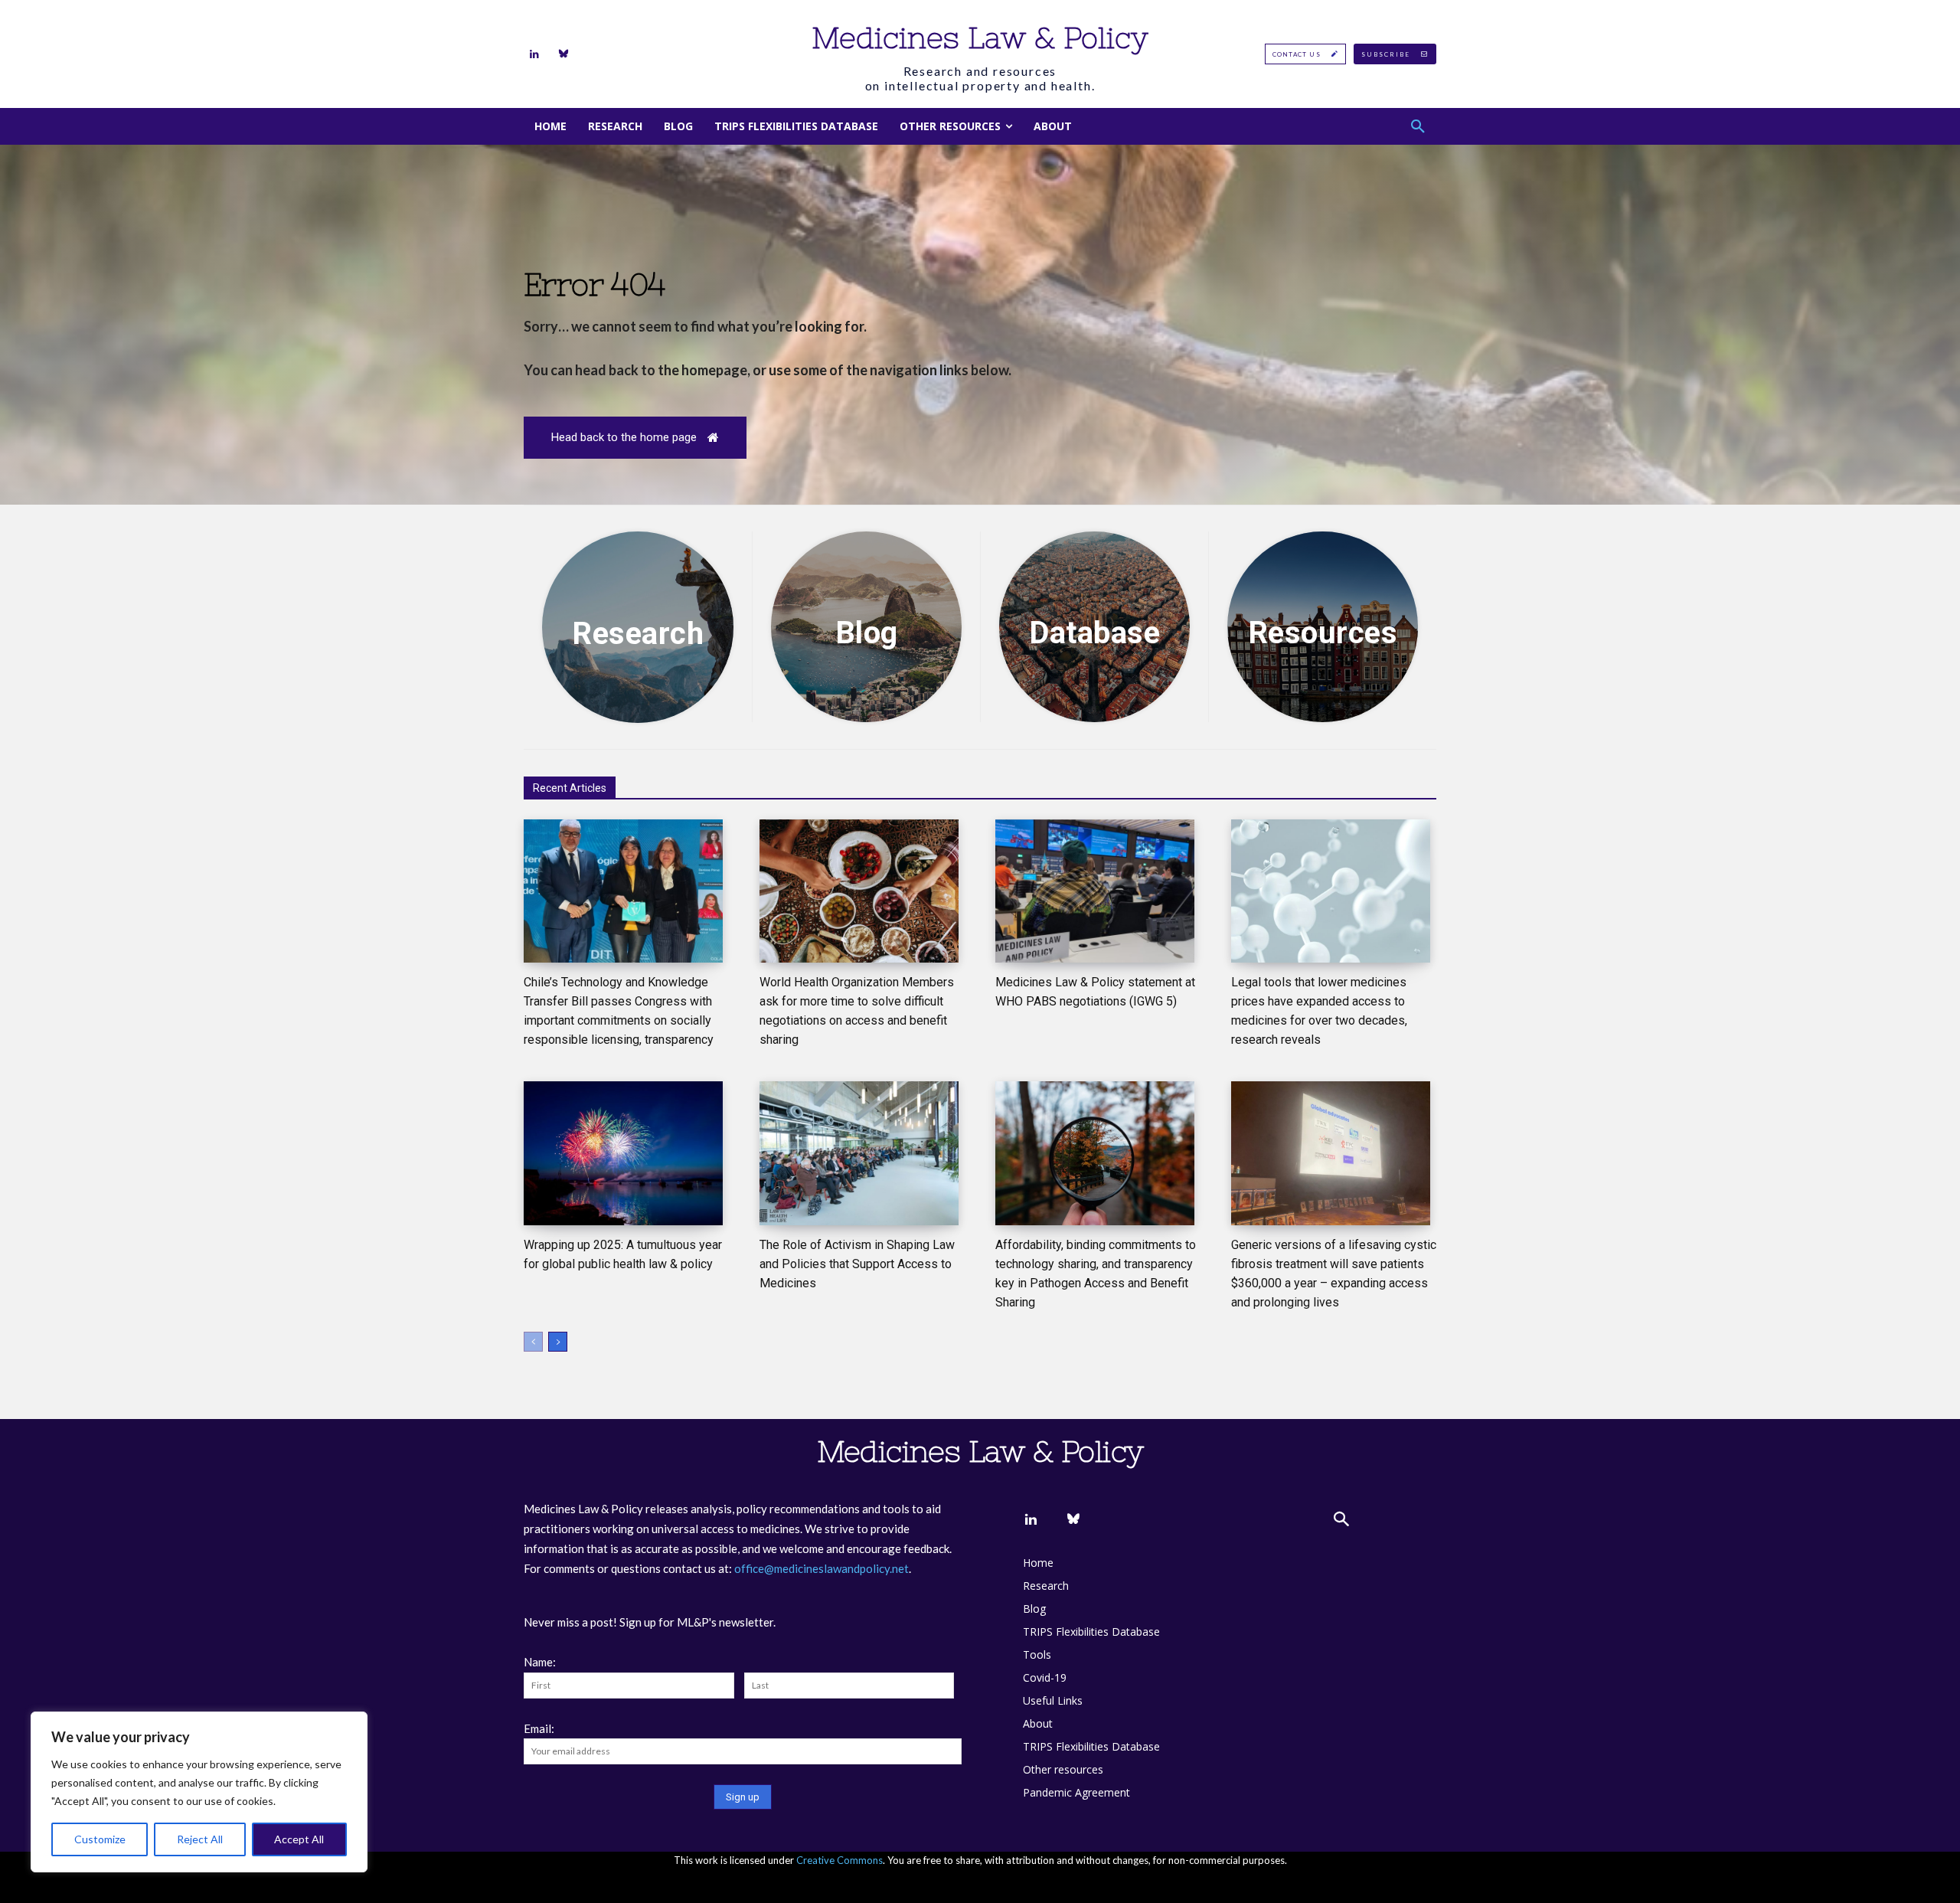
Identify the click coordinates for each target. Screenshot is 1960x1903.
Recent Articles (570, 788)
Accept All (299, 1839)
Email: (539, 1728)
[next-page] (558, 1342)
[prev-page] (533, 1342)
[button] (1418, 126)
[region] (199, 1792)
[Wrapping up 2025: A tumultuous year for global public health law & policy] (623, 1153)
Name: (540, 1662)
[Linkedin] (534, 54)
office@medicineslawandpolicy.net (822, 1568)
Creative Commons (840, 1860)
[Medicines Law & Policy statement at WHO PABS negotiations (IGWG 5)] (1095, 891)
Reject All (200, 1839)
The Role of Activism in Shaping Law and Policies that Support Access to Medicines (857, 1264)
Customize (100, 1839)
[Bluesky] (563, 54)
